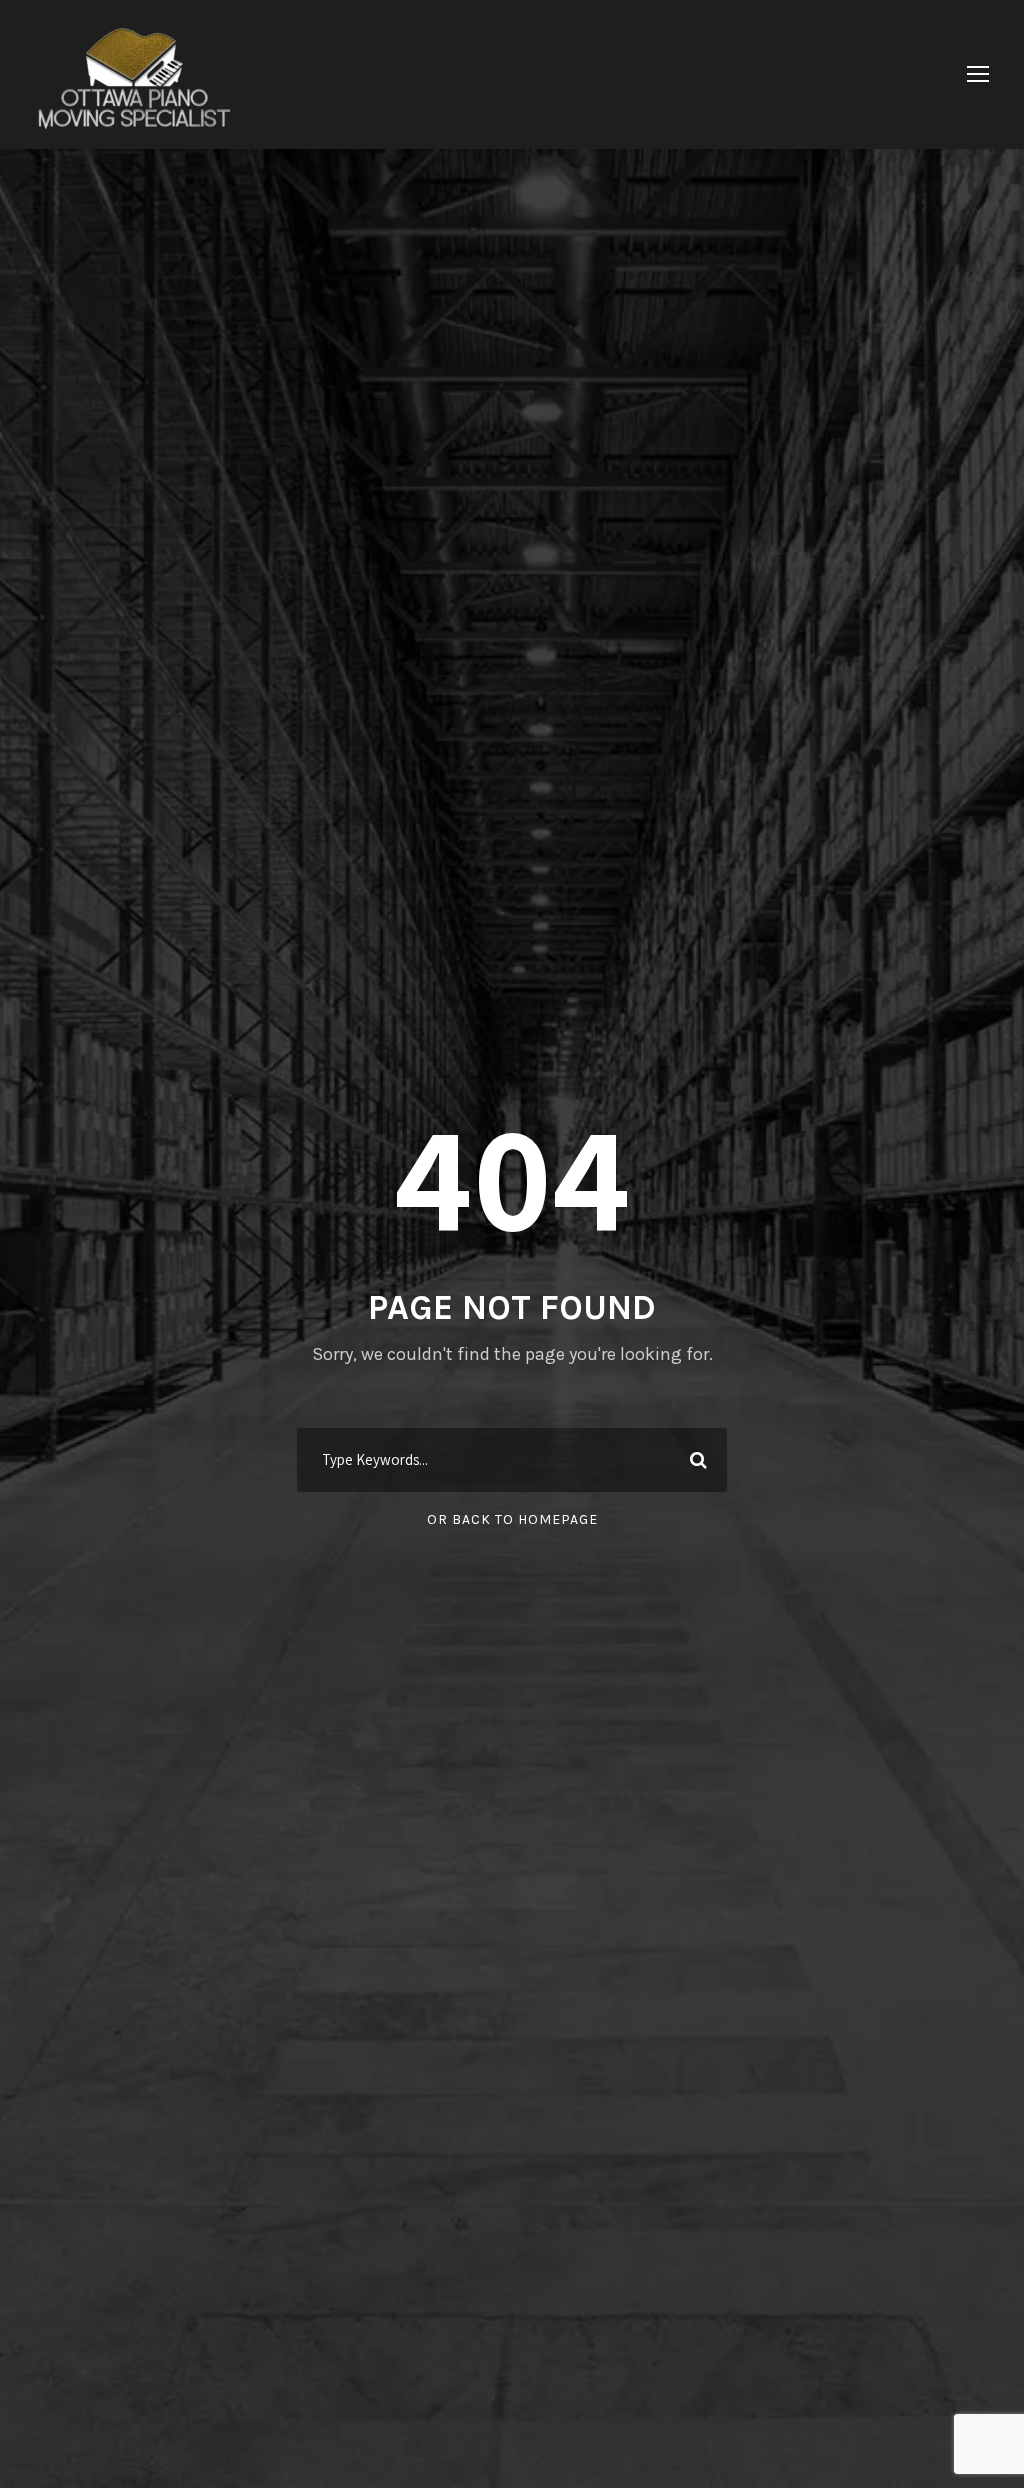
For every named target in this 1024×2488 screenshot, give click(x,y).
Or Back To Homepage (512, 1519)
